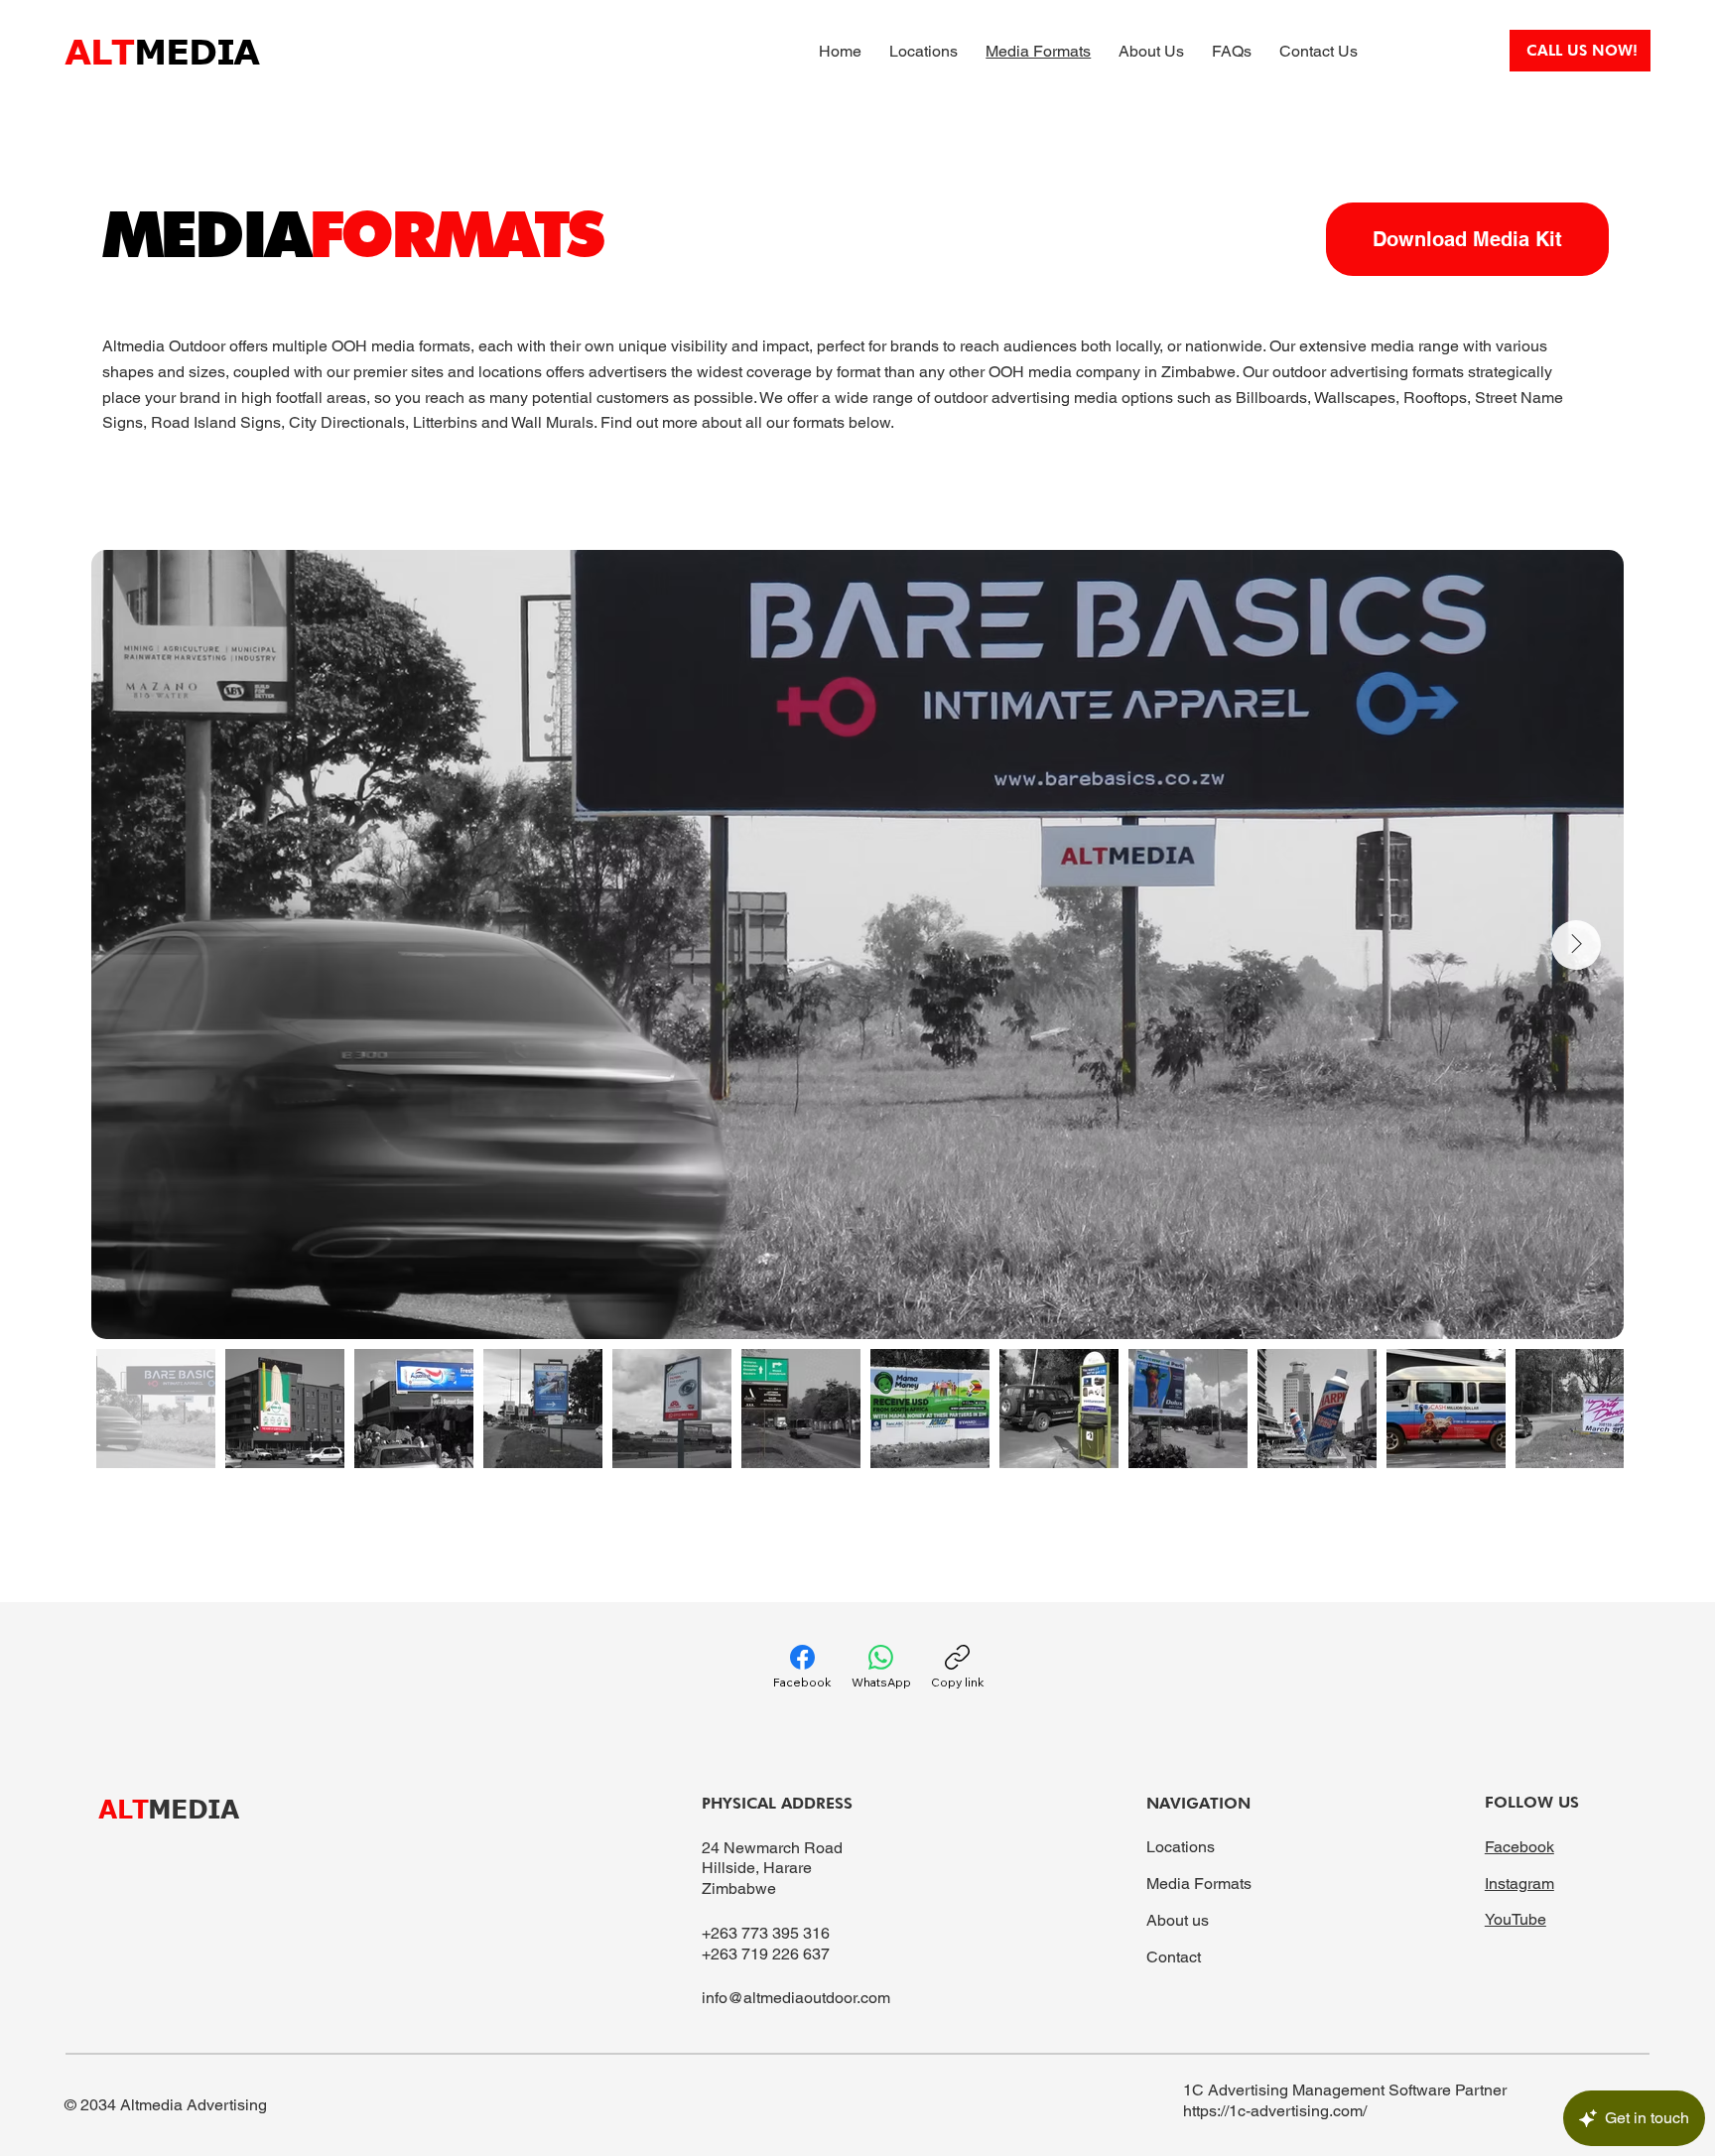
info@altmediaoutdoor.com (796, 1998)
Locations (1181, 1847)
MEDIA (168, 1808)
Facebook (1519, 1847)
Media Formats (1199, 1884)
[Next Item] (1576, 945)
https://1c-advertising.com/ (1275, 2111)
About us (1178, 1920)
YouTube (1516, 1919)
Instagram (1519, 1884)
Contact (1174, 1957)
